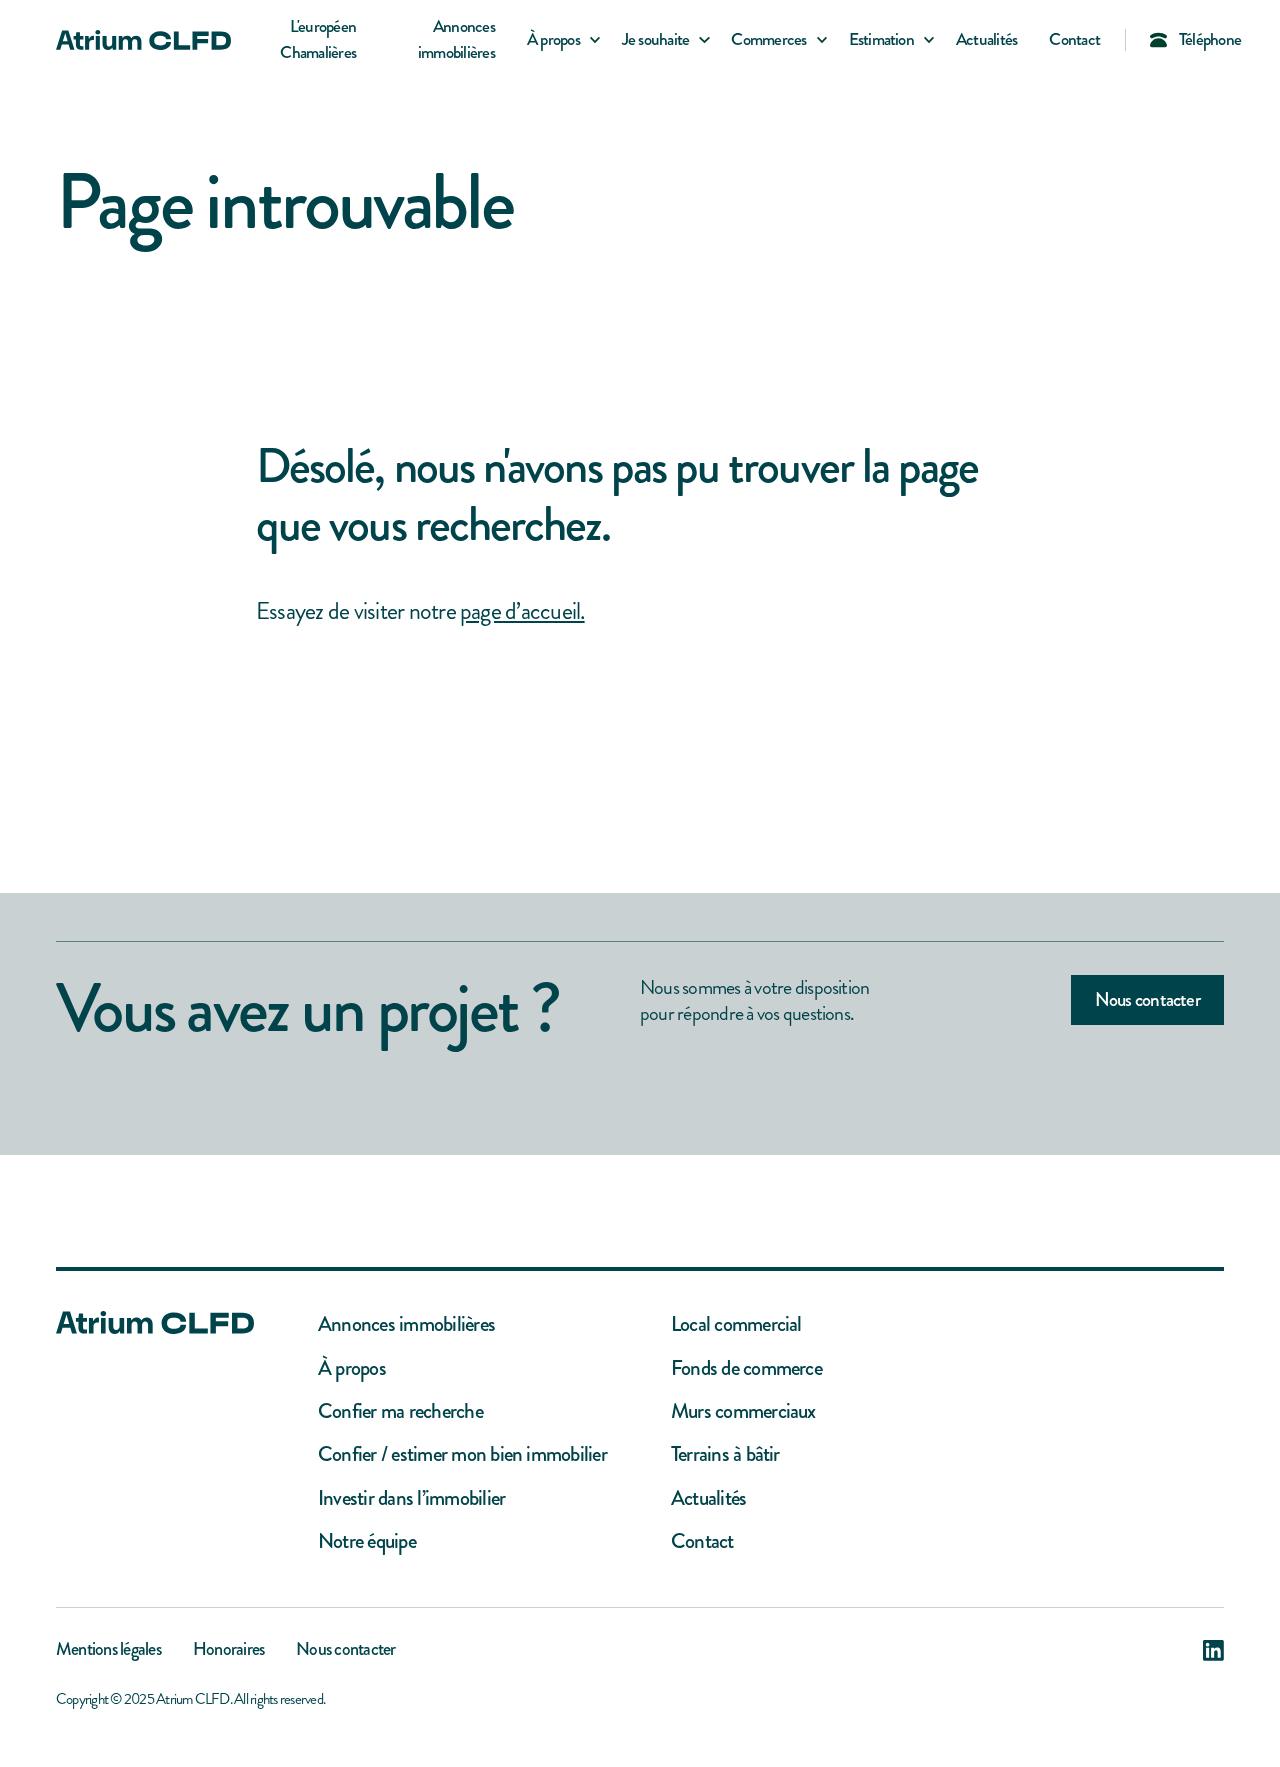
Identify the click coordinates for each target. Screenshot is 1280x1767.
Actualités (986, 39)
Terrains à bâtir (725, 1454)
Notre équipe (367, 1541)
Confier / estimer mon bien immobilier (462, 1454)
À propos (352, 1368)
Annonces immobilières (456, 39)
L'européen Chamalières (318, 39)
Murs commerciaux (743, 1411)
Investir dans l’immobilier (411, 1498)
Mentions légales (108, 1651)
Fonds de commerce (746, 1368)
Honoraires (228, 1651)
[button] (558, 40)
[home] (143, 40)
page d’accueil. (522, 611)
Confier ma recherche (400, 1411)
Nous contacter (1147, 999)
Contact (1074, 39)
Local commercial (736, 1324)
